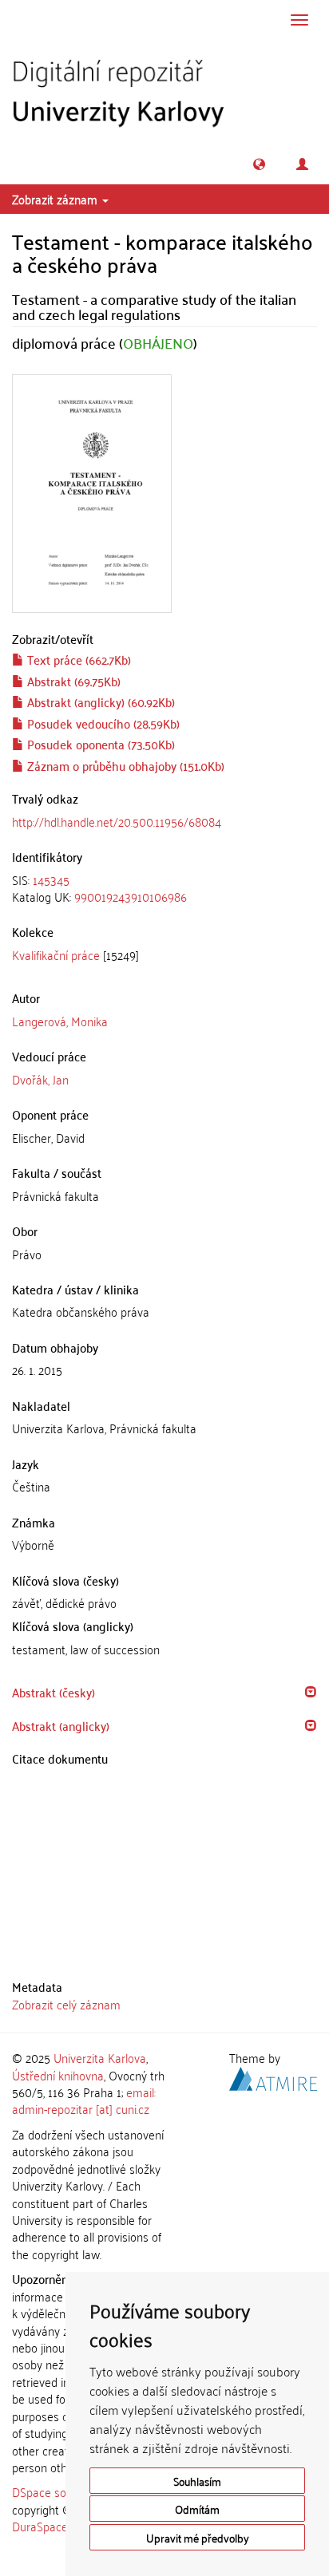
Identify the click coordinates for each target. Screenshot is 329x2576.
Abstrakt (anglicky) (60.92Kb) (99, 701)
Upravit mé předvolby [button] (198, 2537)
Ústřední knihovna (58, 2075)
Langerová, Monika (60, 1021)
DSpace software (55, 2491)
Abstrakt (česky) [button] (54, 1692)
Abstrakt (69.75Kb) (72, 681)
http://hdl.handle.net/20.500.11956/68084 (117, 821)
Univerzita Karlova (100, 2057)
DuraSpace (40, 2526)
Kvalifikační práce (56, 954)
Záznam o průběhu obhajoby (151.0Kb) (124, 765)
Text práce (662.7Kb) (77, 659)
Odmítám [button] (197, 2509)
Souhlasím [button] (197, 2481)
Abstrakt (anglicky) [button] (61, 1725)
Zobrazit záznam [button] (56, 199)
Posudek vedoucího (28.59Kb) (102, 723)
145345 (51, 879)
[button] (259, 164)
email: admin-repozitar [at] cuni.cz (84, 2100)
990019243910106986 (131, 896)
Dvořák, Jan (40, 1079)
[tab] (164, 889)
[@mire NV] (273, 2076)
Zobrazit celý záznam (66, 2004)
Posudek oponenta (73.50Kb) (99, 744)
